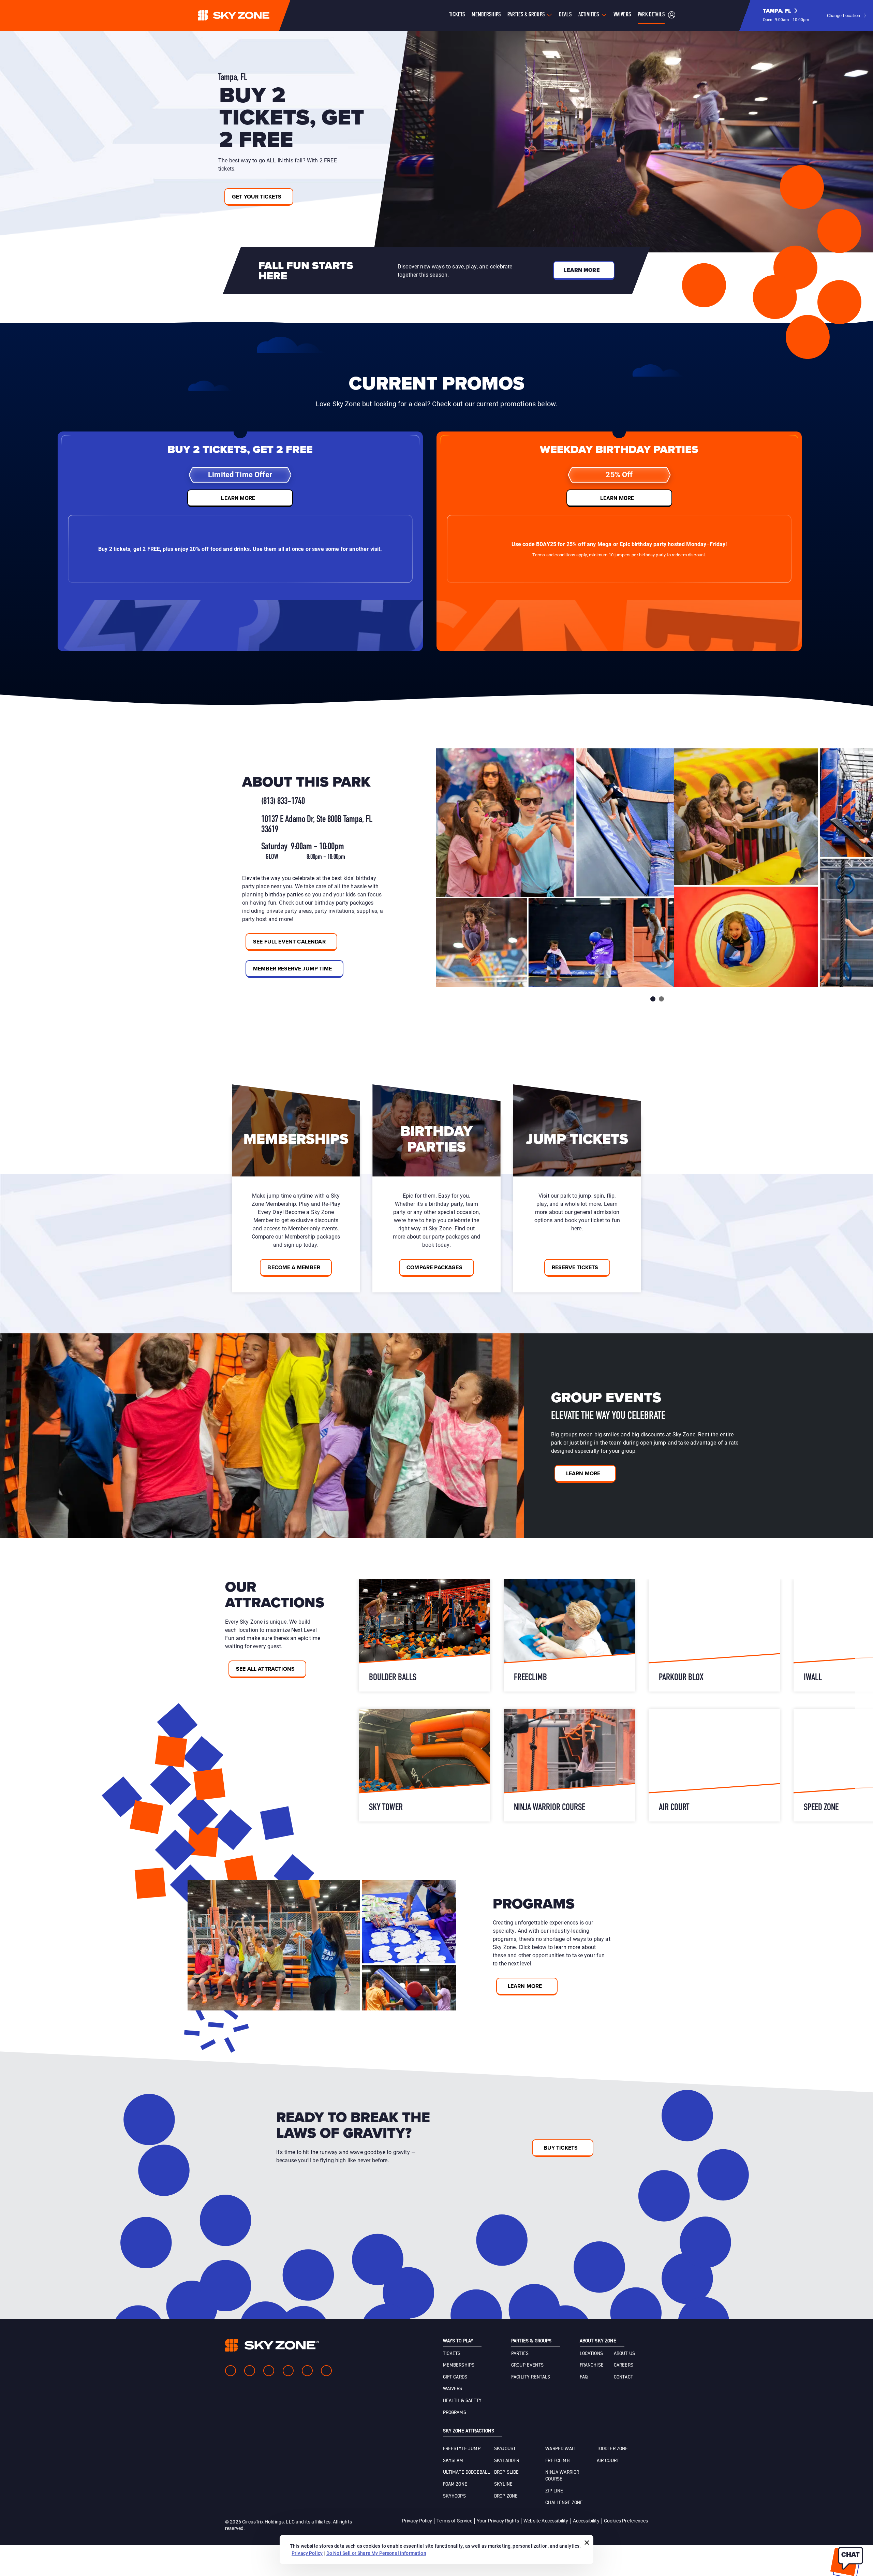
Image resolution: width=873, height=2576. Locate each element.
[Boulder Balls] (714, 1765)
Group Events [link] (527, 2365)
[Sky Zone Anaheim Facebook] (231, 2371)
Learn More (583, 1473)
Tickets (457, 15)
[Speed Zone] (714, 1635)
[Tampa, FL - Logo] (247, 15)
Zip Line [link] (554, 2491)
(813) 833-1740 (283, 802)
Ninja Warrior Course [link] (562, 2476)
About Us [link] (624, 2354)
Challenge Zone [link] (564, 2503)
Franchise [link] (592, 2365)
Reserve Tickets (575, 1267)
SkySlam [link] (453, 2461)
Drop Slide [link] (507, 2472)
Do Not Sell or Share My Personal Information (376, 2553)
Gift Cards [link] (455, 2377)
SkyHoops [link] (454, 2496)
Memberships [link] (459, 2365)
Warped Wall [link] (561, 2449)
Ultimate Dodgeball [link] (467, 2472)
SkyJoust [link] (505, 2449)
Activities (589, 15)
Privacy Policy (417, 2521)
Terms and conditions (554, 555)
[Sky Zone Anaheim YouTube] (288, 2371)
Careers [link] (624, 2365)
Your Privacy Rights (498, 2521)
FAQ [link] (584, 2377)
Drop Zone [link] (506, 2496)
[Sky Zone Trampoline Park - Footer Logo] (272, 2345)
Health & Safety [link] (462, 2401)
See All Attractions (265, 1669)
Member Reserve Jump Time (292, 969)
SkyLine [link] (503, 2484)
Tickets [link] (452, 2354)
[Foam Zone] (569, 1765)
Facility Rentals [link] (531, 2377)
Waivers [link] (453, 2389)
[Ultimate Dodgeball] (569, 1635)
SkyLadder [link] (507, 2461)
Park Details (651, 15)
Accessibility (586, 2521)
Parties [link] (520, 2354)
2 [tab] (661, 999)
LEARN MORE (238, 498)
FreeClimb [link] (557, 2461)
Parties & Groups (526, 15)
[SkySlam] (424, 1765)
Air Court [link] (608, 2461)
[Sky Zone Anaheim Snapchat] (307, 2371)
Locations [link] (591, 2354)
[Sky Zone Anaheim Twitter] (269, 2371)
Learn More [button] (582, 270)
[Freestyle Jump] (424, 1635)
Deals (565, 15)
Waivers (622, 15)
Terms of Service (454, 2521)
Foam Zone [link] (455, 2484)
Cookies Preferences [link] (626, 2521)
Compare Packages (434, 1267)
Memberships (486, 15)
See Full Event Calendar (289, 942)
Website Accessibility (546, 2521)
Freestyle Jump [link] (462, 2449)
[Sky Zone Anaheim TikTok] (326, 2371)
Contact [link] (623, 2377)
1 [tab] (653, 999)
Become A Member (294, 1267)
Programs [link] (455, 2413)
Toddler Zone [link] (612, 2449)
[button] (786, 15)
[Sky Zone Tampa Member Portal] (672, 16)
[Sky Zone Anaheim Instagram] (250, 2371)
